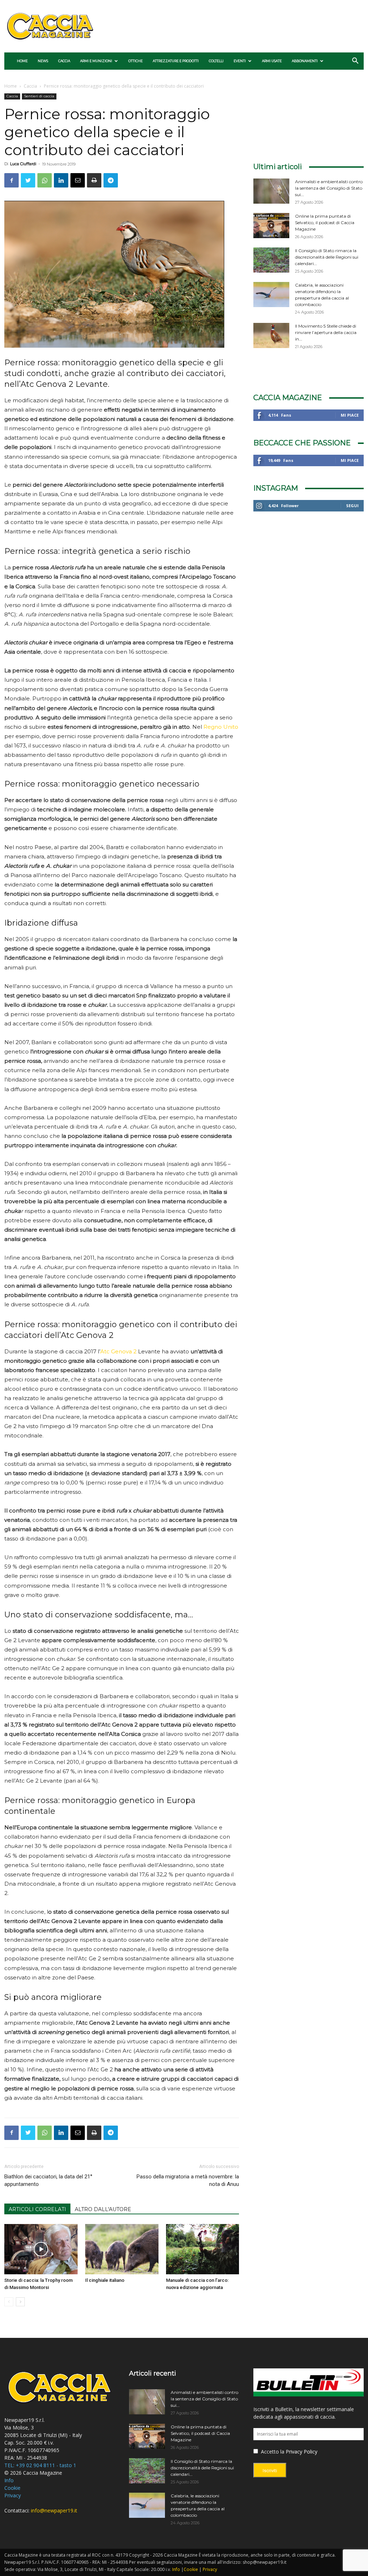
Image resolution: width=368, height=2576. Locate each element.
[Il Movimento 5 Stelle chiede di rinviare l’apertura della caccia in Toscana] (271, 335)
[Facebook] (11, 180)
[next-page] (20, 2302)
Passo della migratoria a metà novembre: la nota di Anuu (188, 2180)
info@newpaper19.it (54, 2510)
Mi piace (350, 415)
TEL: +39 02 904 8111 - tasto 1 (40, 2465)
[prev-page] (9, 2302)
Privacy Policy (302, 2452)
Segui (352, 506)
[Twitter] (28, 180)
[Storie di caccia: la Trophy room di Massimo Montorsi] (41, 2249)
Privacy (13, 2495)
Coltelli (216, 61)
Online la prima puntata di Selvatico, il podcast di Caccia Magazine (325, 223)
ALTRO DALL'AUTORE (103, 2209)
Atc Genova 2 (118, 1351)
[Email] (78, 180)
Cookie (12, 2488)
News (43, 61)
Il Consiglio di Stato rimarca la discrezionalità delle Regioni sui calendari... (327, 257)
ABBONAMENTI (305, 61)
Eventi (240, 61)
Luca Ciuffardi (23, 164)
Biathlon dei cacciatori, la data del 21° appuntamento (48, 2180)
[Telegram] (111, 180)
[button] (355, 62)
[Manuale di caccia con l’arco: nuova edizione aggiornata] (203, 2249)
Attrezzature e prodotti (176, 61)
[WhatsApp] (45, 180)
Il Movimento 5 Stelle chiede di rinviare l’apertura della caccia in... (326, 332)
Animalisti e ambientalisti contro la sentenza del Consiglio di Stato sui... (329, 188)
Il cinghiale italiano (105, 2280)
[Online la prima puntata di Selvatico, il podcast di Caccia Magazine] (271, 226)
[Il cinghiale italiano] (122, 2249)
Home (22, 61)
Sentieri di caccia (39, 96)
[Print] (94, 180)
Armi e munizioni (96, 61)
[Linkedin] (61, 180)
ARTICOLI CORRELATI (37, 2209)
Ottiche (135, 61)
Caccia (64, 61)
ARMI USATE (272, 61)
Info (9, 2480)
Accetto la (272, 2452)
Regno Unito (221, 727)
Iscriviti (270, 2471)
